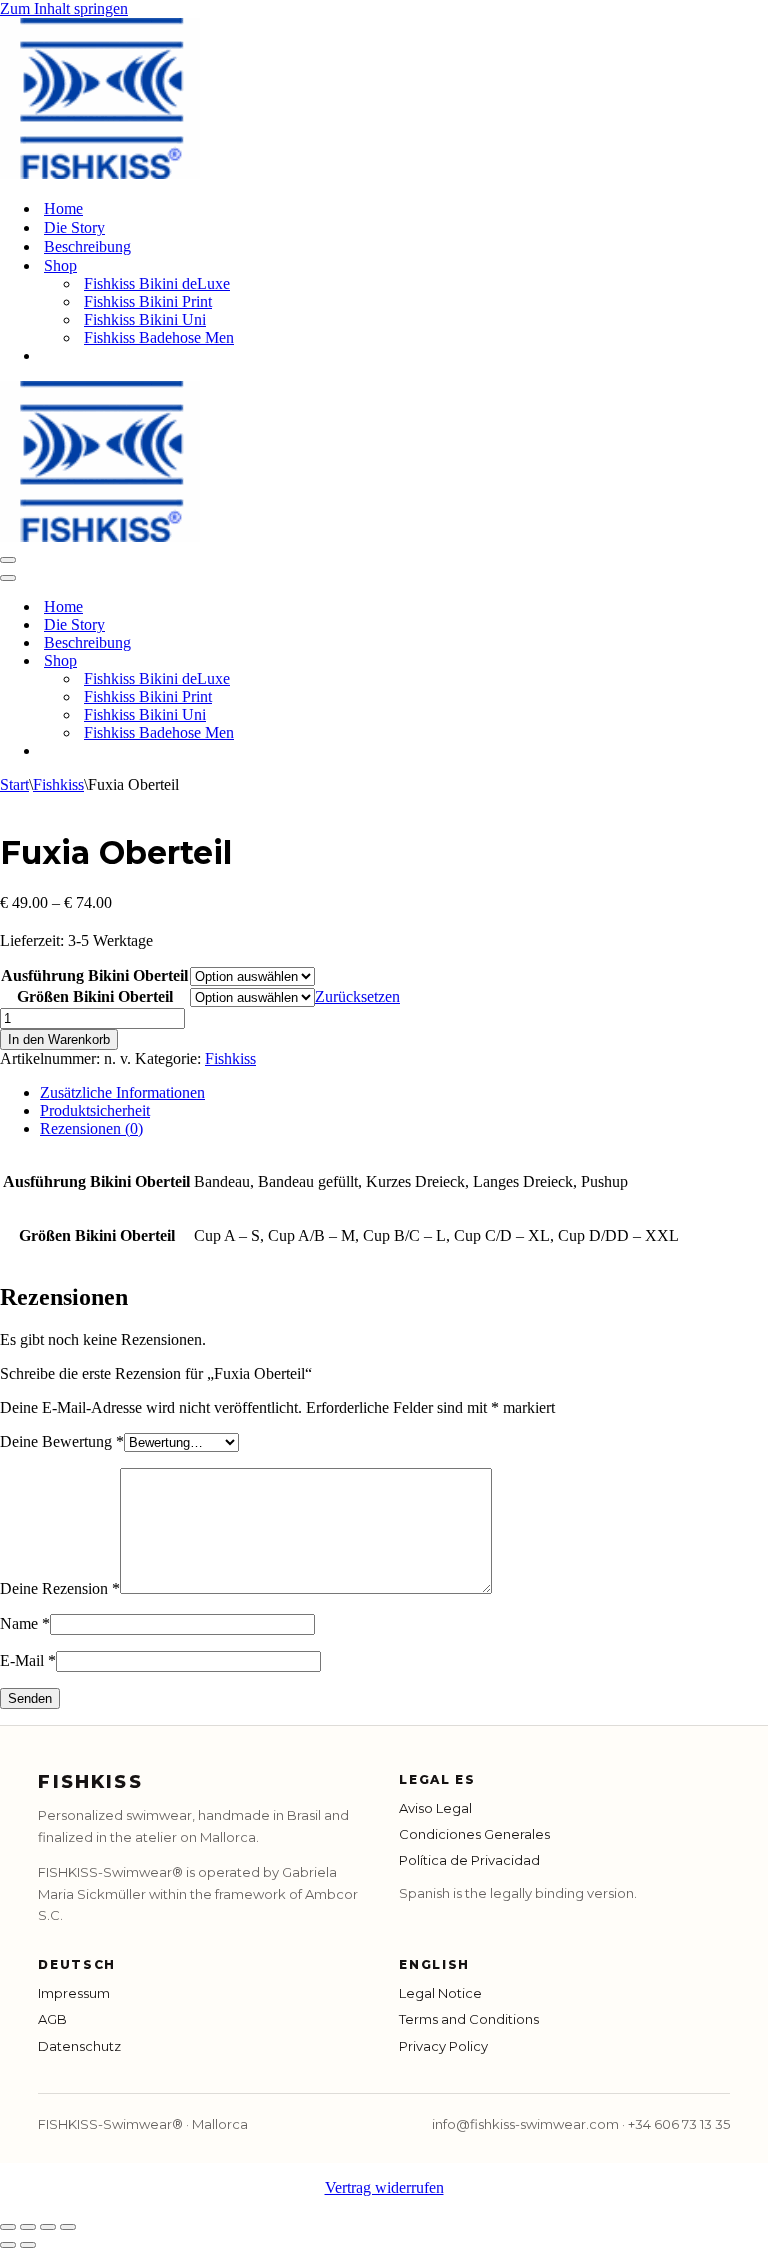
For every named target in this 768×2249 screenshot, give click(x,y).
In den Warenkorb (59, 1039)
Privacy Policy (443, 2046)
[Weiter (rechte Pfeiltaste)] (28, 2245)
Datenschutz (79, 2046)
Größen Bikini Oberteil (95, 996)
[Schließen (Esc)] (68, 2227)
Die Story (74, 227)
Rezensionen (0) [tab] (91, 1128)
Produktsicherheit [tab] (95, 1110)
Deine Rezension (60, 1588)
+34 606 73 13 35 (679, 2124)
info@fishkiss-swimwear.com (525, 2124)
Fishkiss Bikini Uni (145, 319)
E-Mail (28, 1660)
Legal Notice (440, 1993)
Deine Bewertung (62, 1441)
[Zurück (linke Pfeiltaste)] (8, 2245)
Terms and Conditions (469, 2019)
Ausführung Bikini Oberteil (94, 975)
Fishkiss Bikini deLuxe (157, 283)
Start (14, 784)
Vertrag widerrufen (384, 2187)
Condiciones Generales (474, 1834)
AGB (52, 2019)
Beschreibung (87, 246)
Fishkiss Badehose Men (159, 337)
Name (25, 1623)
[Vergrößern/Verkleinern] (8, 2227)
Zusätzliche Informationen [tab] (122, 1092)
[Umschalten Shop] (350, 661)
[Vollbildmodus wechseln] (28, 2227)
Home (63, 208)
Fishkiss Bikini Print (148, 301)
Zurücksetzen (357, 996)
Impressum (74, 1993)
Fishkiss (58, 784)
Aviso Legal (435, 1808)
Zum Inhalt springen (64, 8)
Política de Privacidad (469, 1860)
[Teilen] (48, 2227)
